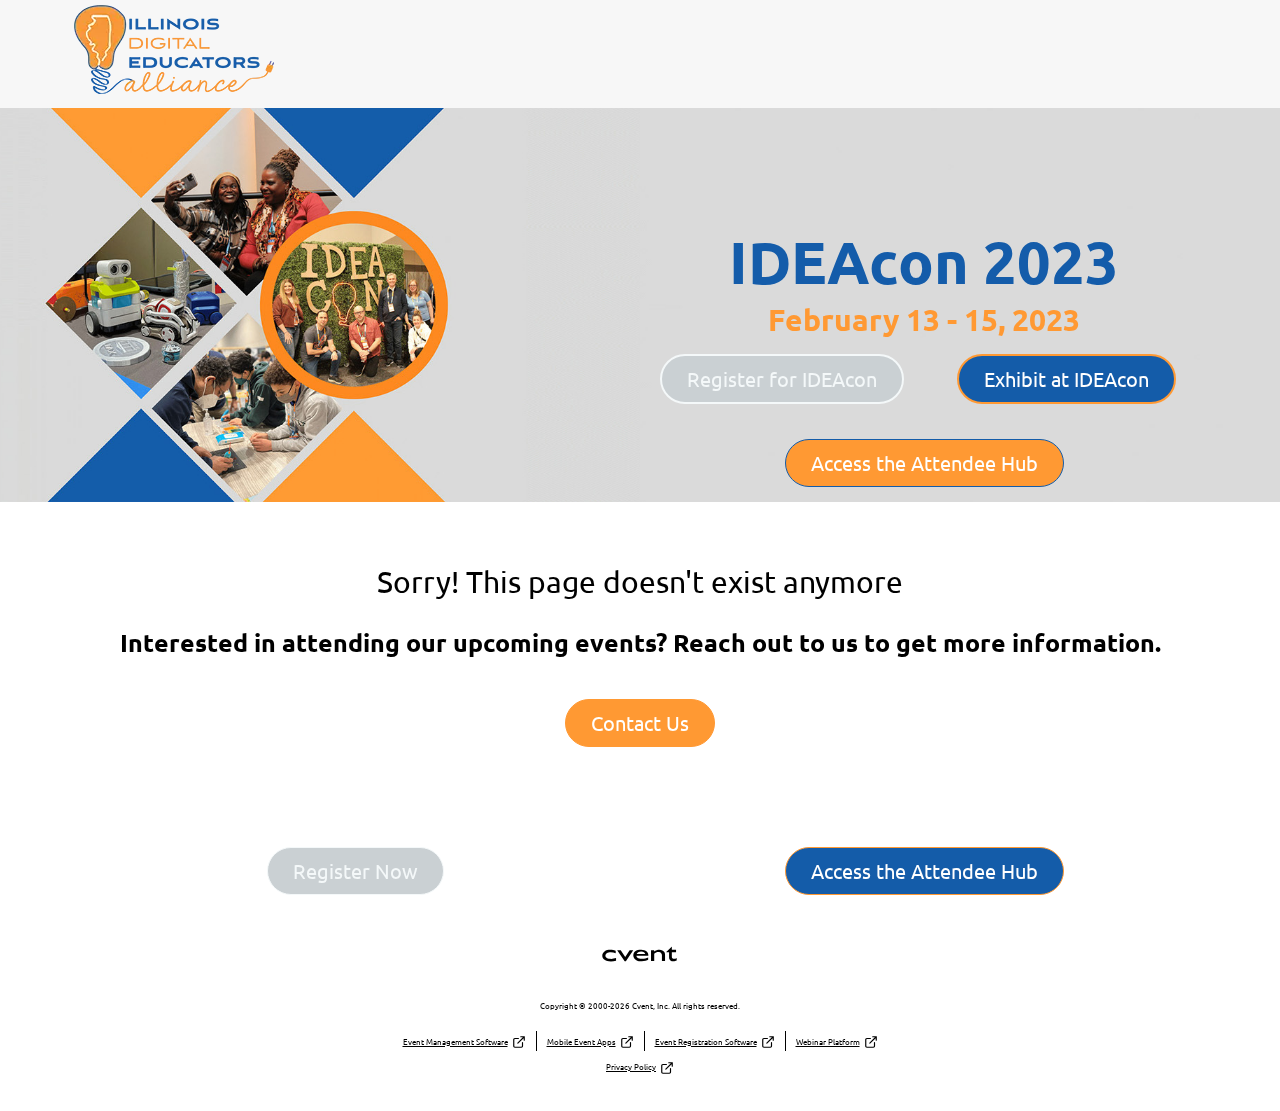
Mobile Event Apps (581, 1041)
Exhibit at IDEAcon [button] (1066, 378)
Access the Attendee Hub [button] (924, 462)
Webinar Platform (828, 1041)
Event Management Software (455, 1041)
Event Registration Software (706, 1041)
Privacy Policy (631, 1066)
